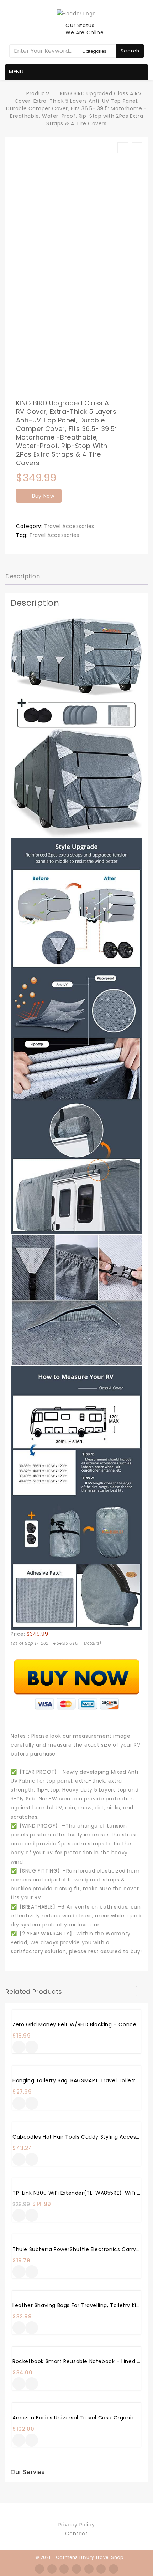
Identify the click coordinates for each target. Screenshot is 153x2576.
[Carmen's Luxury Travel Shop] (15, 93)
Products (38, 93)
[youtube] (114, 2569)
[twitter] (52, 2569)
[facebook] (39, 2569)
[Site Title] (76, 13)
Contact (76, 2534)
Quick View (32, 2048)
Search (130, 51)
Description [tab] (23, 576)
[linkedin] (89, 2569)
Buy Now (43, 496)
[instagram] (76, 2569)
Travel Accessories (69, 526)
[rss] (64, 2569)
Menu (16, 72)
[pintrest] (101, 2569)
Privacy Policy (76, 2525)
